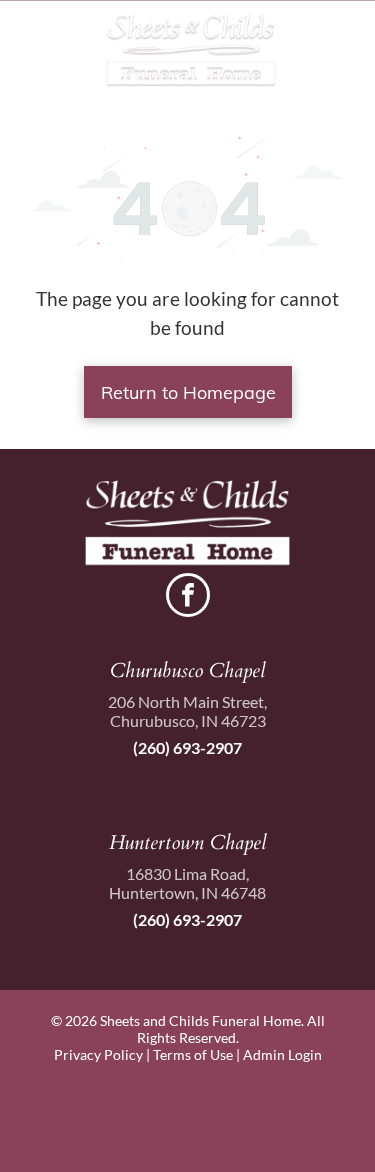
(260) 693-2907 (187, 747)
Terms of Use (193, 1054)
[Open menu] (338, 51)
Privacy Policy (98, 1054)
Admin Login (282, 1054)
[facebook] (188, 597)
